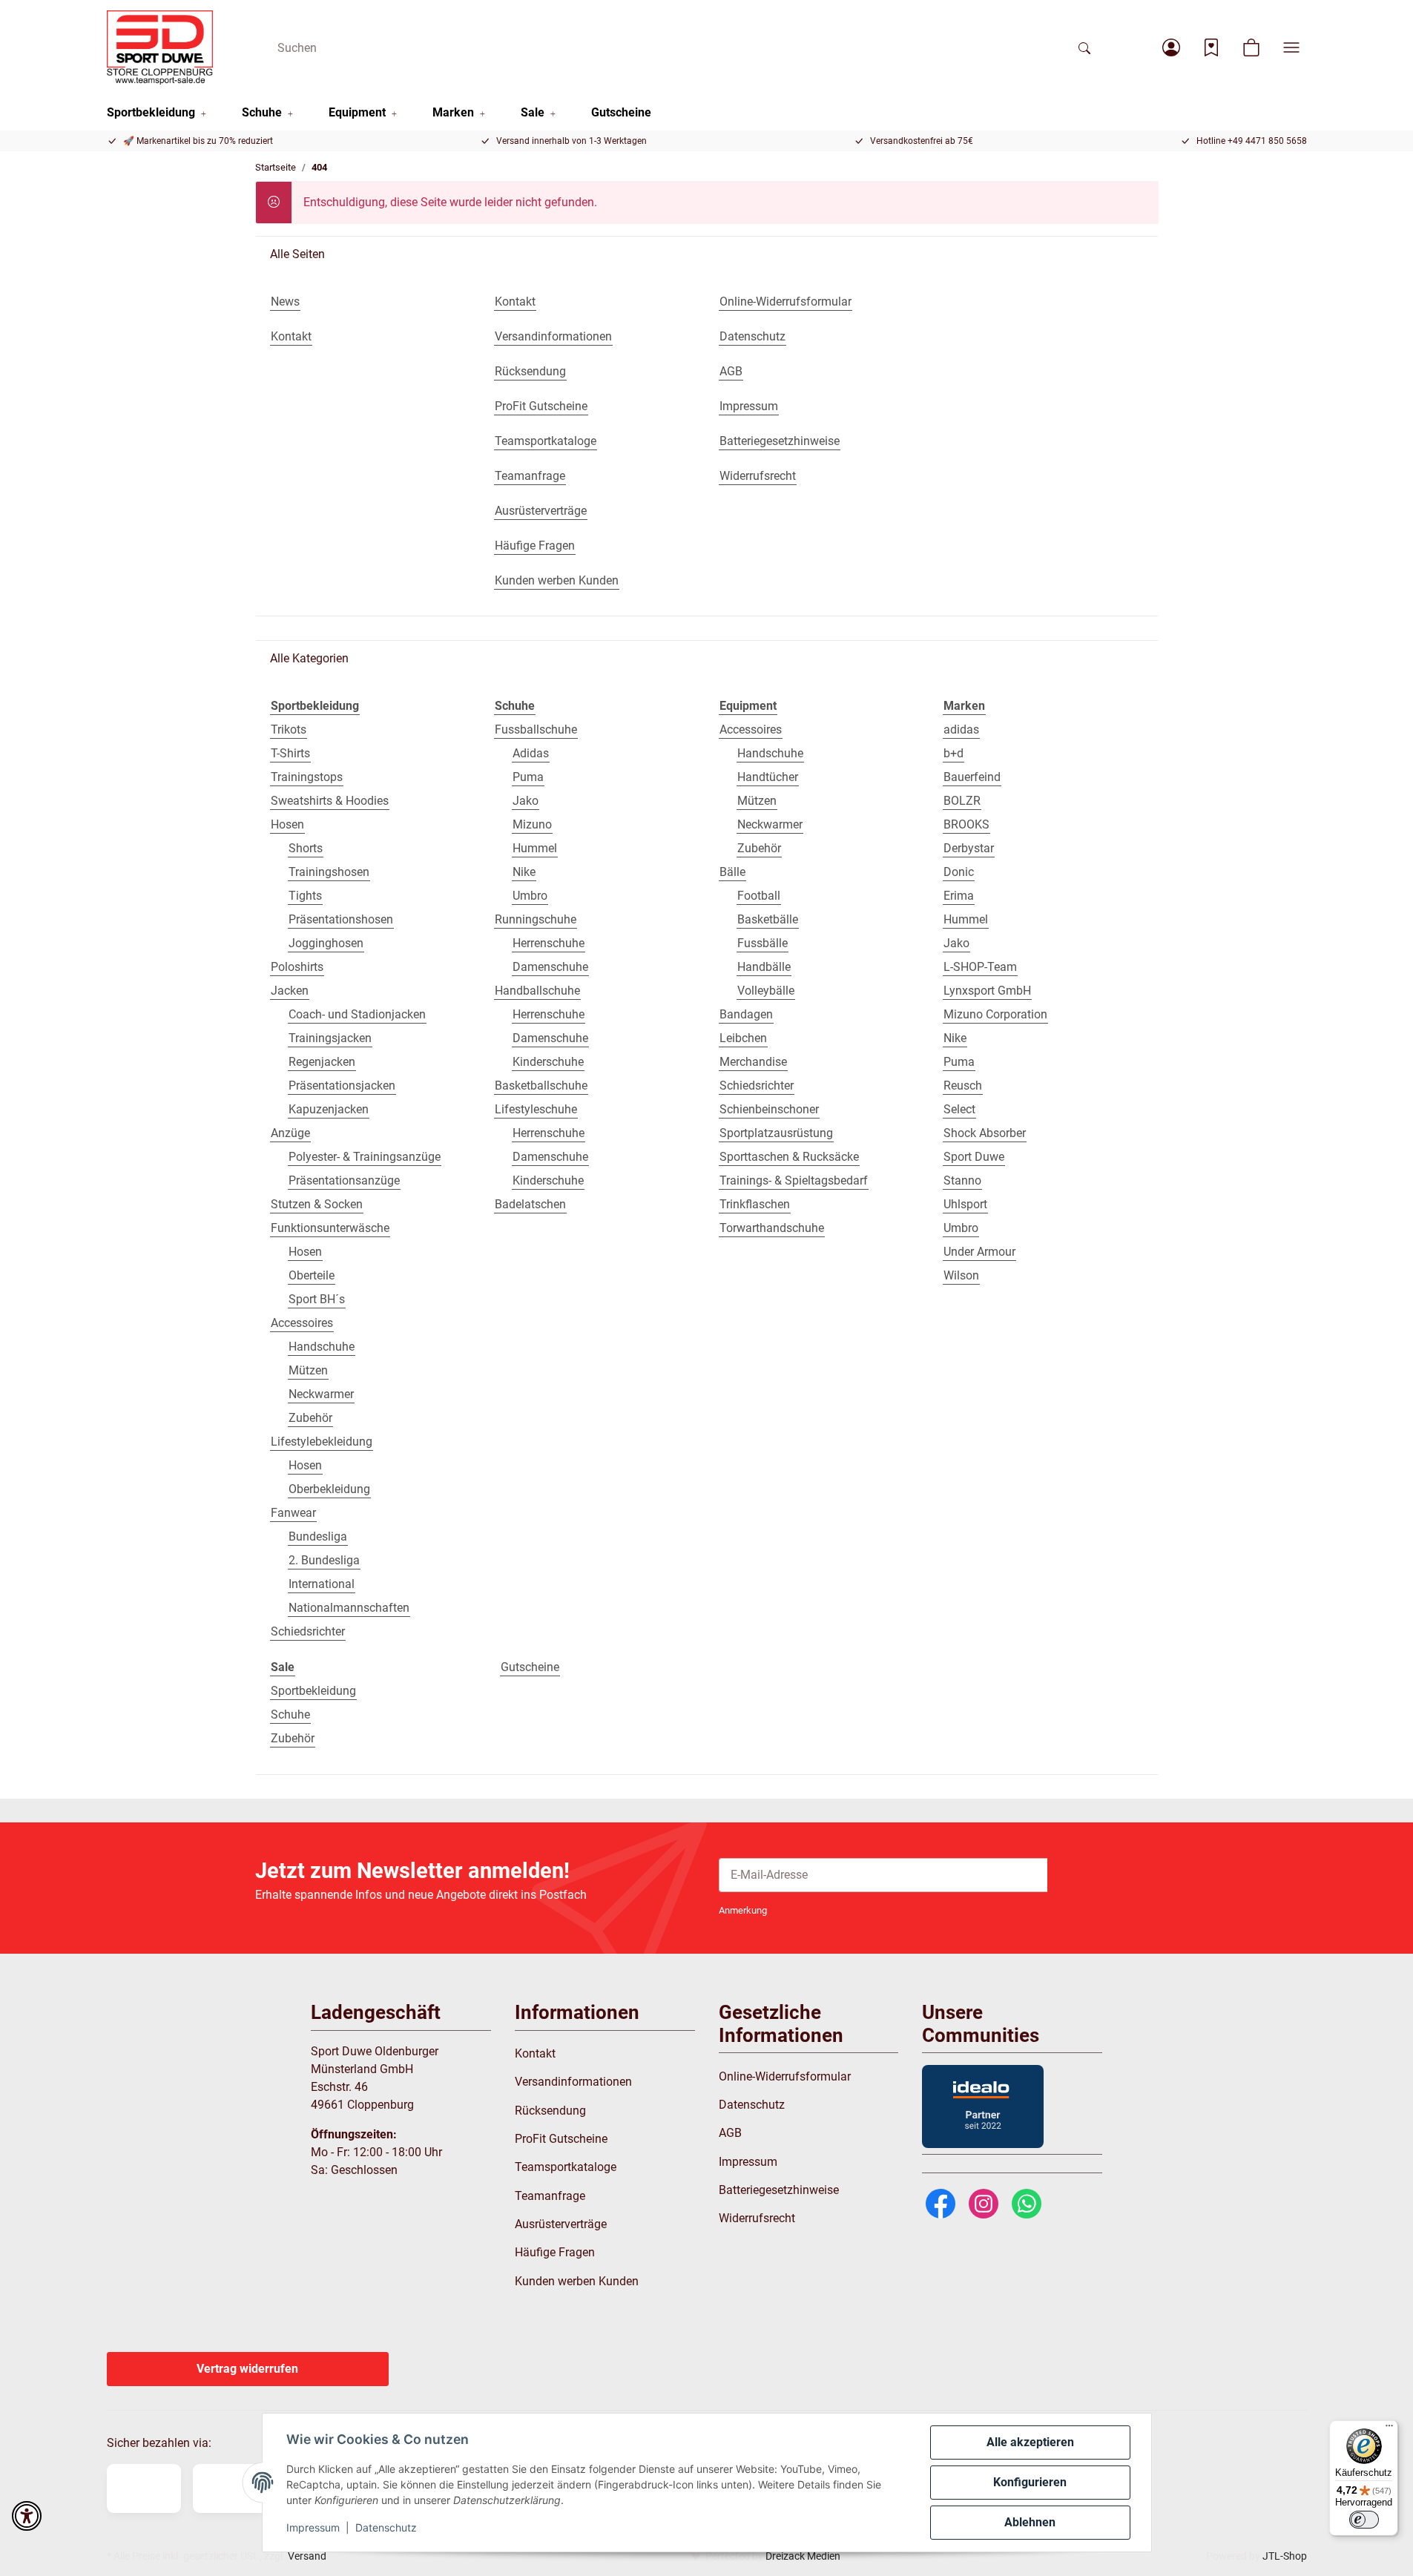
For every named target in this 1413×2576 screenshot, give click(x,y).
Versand (307, 2556)
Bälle (732, 872)
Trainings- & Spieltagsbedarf (794, 1180)
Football (759, 896)
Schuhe (290, 1714)
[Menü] (1389, 2429)
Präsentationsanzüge (344, 1180)
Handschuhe (322, 1347)
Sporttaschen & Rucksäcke (789, 1157)
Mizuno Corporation (995, 1014)
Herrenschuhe (549, 943)
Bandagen (746, 1014)
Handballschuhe (537, 991)
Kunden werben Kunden (577, 2281)
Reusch (963, 1086)
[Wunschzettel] (1211, 47)
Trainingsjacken (330, 1038)
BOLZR (962, 801)
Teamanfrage (550, 2196)
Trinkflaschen (755, 1204)
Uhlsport (965, 1204)
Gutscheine (530, 1667)
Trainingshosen (329, 872)
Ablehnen (1030, 2522)
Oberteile (312, 1275)
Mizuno (532, 824)
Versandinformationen (573, 2082)
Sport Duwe (974, 1157)
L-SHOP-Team (980, 967)
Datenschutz (386, 2527)
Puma (528, 777)
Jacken (290, 991)
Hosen (287, 824)
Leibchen (743, 1038)
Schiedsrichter (308, 1631)
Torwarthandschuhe (772, 1228)
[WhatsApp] (1027, 2203)
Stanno (962, 1180)
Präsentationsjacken (342, 1086)
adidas (961, 729)
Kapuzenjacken (329, 1109)
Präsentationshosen (341, 919)
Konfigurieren (1030, 2482)
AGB (730, 2133)
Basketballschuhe (541, 1086)
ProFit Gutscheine (561, 2139)
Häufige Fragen (555, 2252)
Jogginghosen (326, 943)
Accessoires (302, 1323)
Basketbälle (768, 919)
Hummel (535, 848)
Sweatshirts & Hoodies (330, 801)
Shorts (306, 848)
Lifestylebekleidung (322, 1442)
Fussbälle (763, 943)
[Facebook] (941, 2203)
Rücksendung (550, 2111)
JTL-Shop (1285, 2556)
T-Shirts (290, 753)
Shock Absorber (985, 1133)
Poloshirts (297, 967)
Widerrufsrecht (757, 2218)
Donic (959, 872)
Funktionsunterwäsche (330, 1228)
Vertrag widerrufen (247, 2369)
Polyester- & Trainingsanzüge (365, 1157)
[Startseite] (160, 47)
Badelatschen (530, 1204)
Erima (959, 896)
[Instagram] (984, 2203)
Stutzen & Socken (317, 1204)
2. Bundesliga (324, 1560)
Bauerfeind (972, 777)
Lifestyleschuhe (536, 1109)
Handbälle (764, 967)
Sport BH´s (317, 1299)
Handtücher (768, 777)
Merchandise (753, 1062)
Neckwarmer (321, 1394)
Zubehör (310, 1418)
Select (959, 1109)
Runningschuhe (536, 919)
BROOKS (966, 824)
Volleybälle (766, 991)
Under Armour (979, 1252)
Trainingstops (307, 777)
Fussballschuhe (536, 729)
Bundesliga (318, 1536)
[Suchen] (1084, 47)
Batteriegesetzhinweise (779, 2190)
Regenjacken (322, 1062)
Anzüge (290, 1133)
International (322, 1584)
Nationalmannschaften (349, 1608)
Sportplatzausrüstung (776, 1133)
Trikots (289, 729)
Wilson (961, 1275)
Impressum (313, 2527)
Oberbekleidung (329, 1489)
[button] (1171, 47)
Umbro (530, 896)
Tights (305, 896)
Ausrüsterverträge (561, 2224)
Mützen (308, 1370)
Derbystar (969, 848)
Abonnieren (1103, 1875)
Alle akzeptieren (1030, 2442)
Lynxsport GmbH (987, 991)
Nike (524, 872)
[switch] (1364, 2520)
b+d (953, 753)
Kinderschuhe (548, 1062)
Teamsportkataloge (566, 2167)
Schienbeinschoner (769, 1109)
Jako (526, 801)
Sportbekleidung (313, 1691)
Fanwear (293, 1513)
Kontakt (535, 2053)
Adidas (531, 753)
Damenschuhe (550, 967)
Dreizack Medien (803, 2556)
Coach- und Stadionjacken (357, 1014)
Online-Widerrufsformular (785, 2076)
